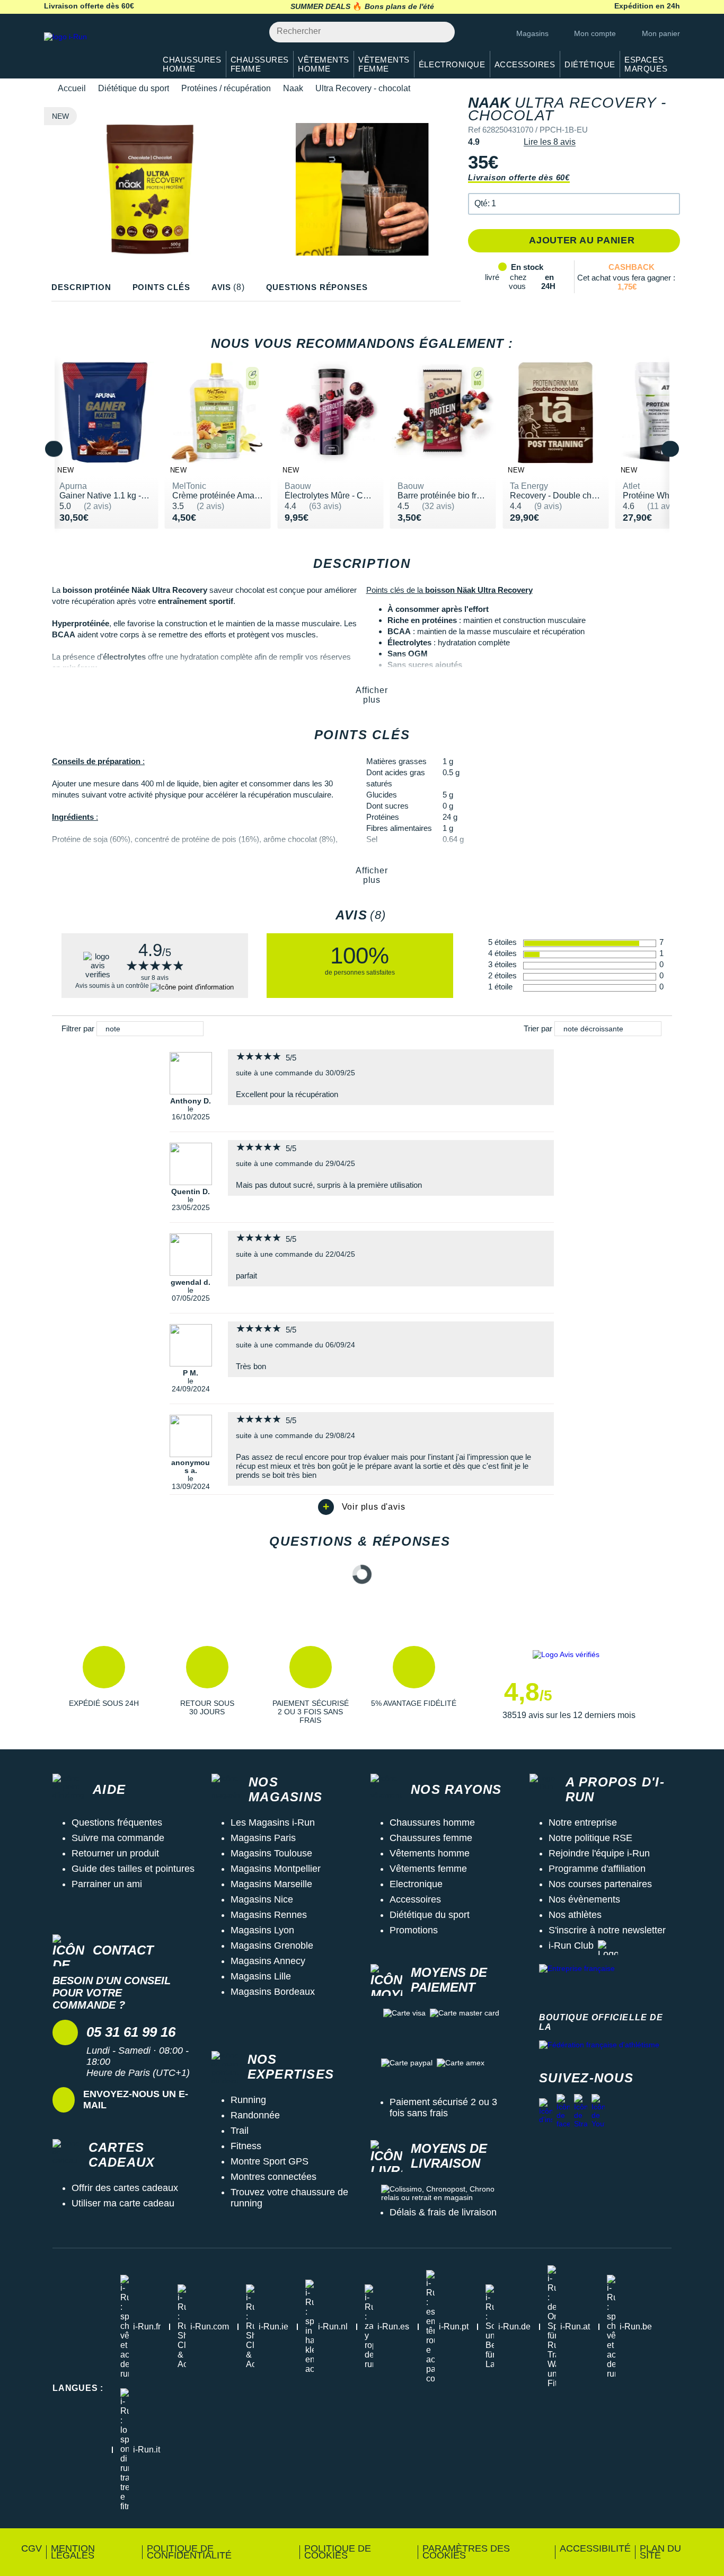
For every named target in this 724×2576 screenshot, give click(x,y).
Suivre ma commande (118, 1838)
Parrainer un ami (107, 1884)
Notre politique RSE (590, 1838)
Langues (78, 2388)
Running (248, 2100)
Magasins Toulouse (271, 1853)
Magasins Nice (262, 1899)
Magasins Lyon (262, 1930)
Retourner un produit (115, 1853)
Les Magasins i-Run (273, 1823)
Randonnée (255, 2115)
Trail (240, 2131)
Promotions (414, 1930)
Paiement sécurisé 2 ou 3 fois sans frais (443, 2108)
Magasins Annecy (268, 1961)
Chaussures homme (432, 1823)
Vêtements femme (428, 1869)
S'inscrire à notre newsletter (607, 1930)
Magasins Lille (261, 1976)
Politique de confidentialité (189, 2552)
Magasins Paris (263, 1838)
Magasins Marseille (271, 1884)
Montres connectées (273, 2177)
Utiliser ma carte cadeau (123, 2203)
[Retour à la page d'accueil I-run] (94, 50)
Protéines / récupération (226, 88)
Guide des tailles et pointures (133, 1869)
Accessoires (415, 1899)
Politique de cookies (338, 2552)
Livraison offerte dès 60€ (519, 177)
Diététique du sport (134, 88)
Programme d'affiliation (597, 1869)
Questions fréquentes (117, 1823)
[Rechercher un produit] (441, 32)
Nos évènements (584, 1899)
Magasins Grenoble (272, 1946)
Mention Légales (73, 2552)
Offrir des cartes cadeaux (125, 2188)
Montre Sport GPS (270, 2161)
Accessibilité (595, 2548)
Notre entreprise (583, 1823)
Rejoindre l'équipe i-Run (599, 1853)
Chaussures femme (431, 1838)
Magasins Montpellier (276, 1869)
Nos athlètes (575, 1915)
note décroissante (593, 1029)
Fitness (246, 2146)
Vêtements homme (430, 1853)
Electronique (416, 1884)
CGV (32, 2548)
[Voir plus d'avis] (362, 1507)
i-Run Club (571, 1946)
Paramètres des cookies (466, 2552)
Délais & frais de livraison (443, 2212)
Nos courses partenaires (600, 1884)
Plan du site (660, 2552)
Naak (293, 88)
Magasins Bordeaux (273, 1992)
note (113, 1029)
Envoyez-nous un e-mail (136, 2100)
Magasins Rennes (269, 1915)
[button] (574, 204)
